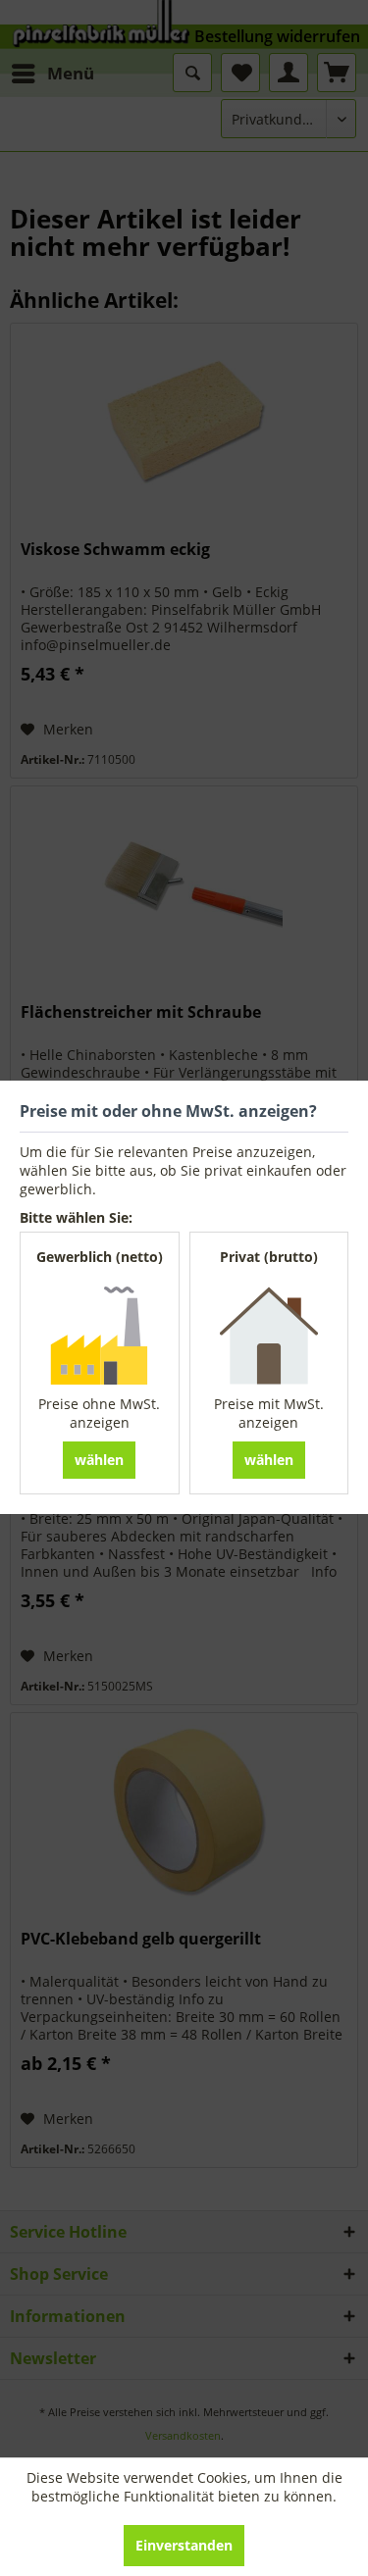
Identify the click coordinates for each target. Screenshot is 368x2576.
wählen (99, 1460)
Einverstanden (184, 2545)
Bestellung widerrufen (277, 36)
